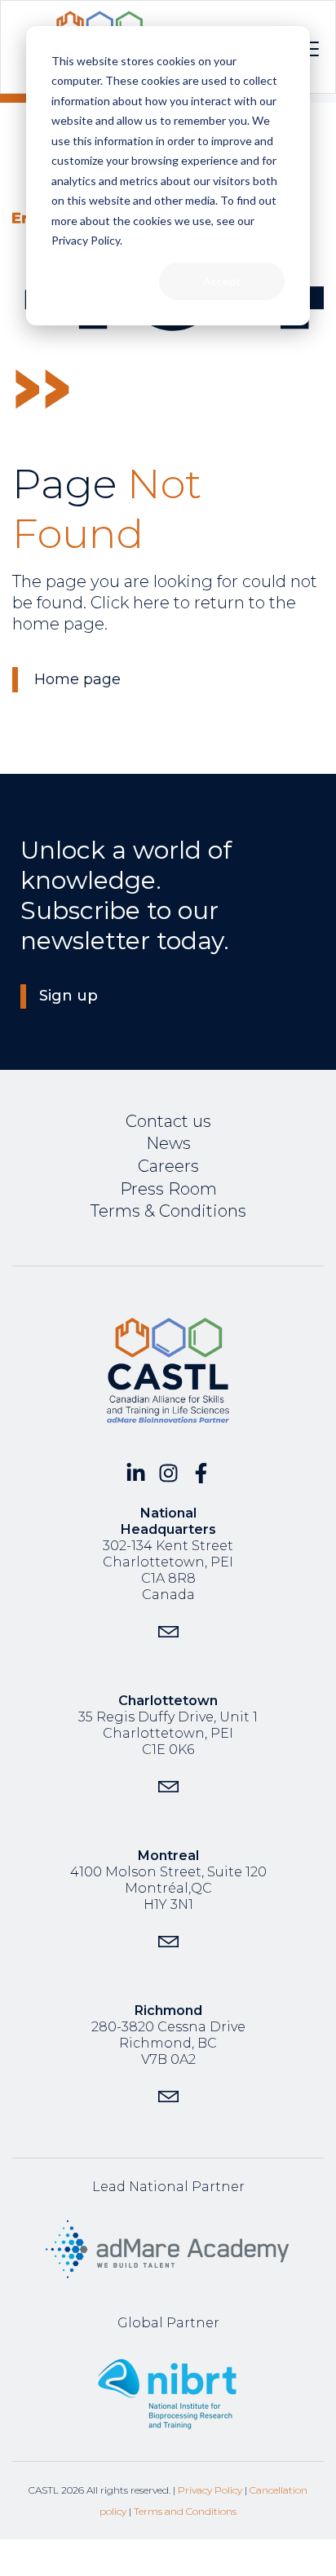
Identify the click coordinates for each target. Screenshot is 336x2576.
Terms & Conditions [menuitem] (168, 1211)
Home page (77, 679)
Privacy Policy (210, 2490)
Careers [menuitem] (168, 1166)
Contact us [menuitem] (168, 1121)
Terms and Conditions (185, 2511)
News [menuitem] (168, 1143)
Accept (222, 281)
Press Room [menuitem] (168, 1189)
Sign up (69, 996)
